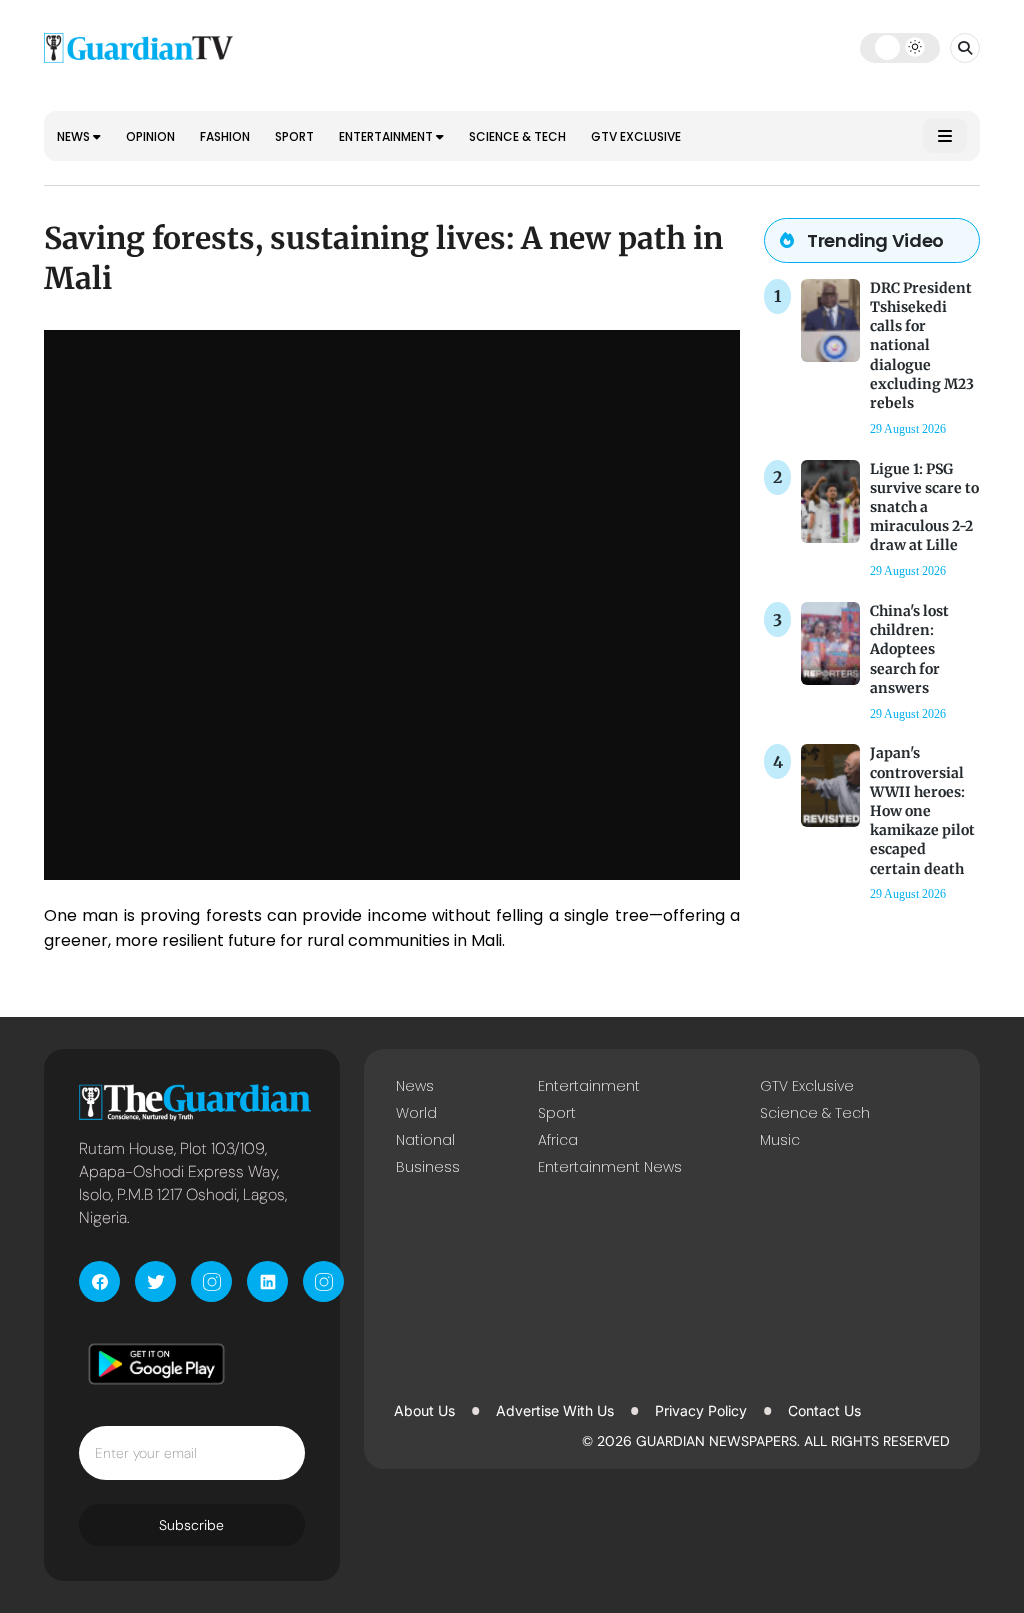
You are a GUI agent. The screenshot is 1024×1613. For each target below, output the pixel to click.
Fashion (225, 136)
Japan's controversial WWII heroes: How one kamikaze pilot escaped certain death (922, 810)
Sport (294, 136)
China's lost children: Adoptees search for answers (909, 649)
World (416, 1113)
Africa (558, 1140)
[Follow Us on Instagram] (211, 1281)
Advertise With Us (555, 1410)
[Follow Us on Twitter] (155, 1281)
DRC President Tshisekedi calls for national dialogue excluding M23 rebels (922, 345)
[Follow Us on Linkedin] (267, 1281)
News (75, 136)
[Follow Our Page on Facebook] (99, 1281)
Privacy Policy (701, 1410)
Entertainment (387, 136)
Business (428, 1167)
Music (780, 1140)
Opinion (150, 136)
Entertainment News (610, 1167)
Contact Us (824, 1410)
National (425, 1140)
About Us (424, 1410)
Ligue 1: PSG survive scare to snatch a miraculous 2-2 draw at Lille (924, 507)
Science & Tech (517, 136)
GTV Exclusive (636, 136)
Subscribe (191, 1525)
